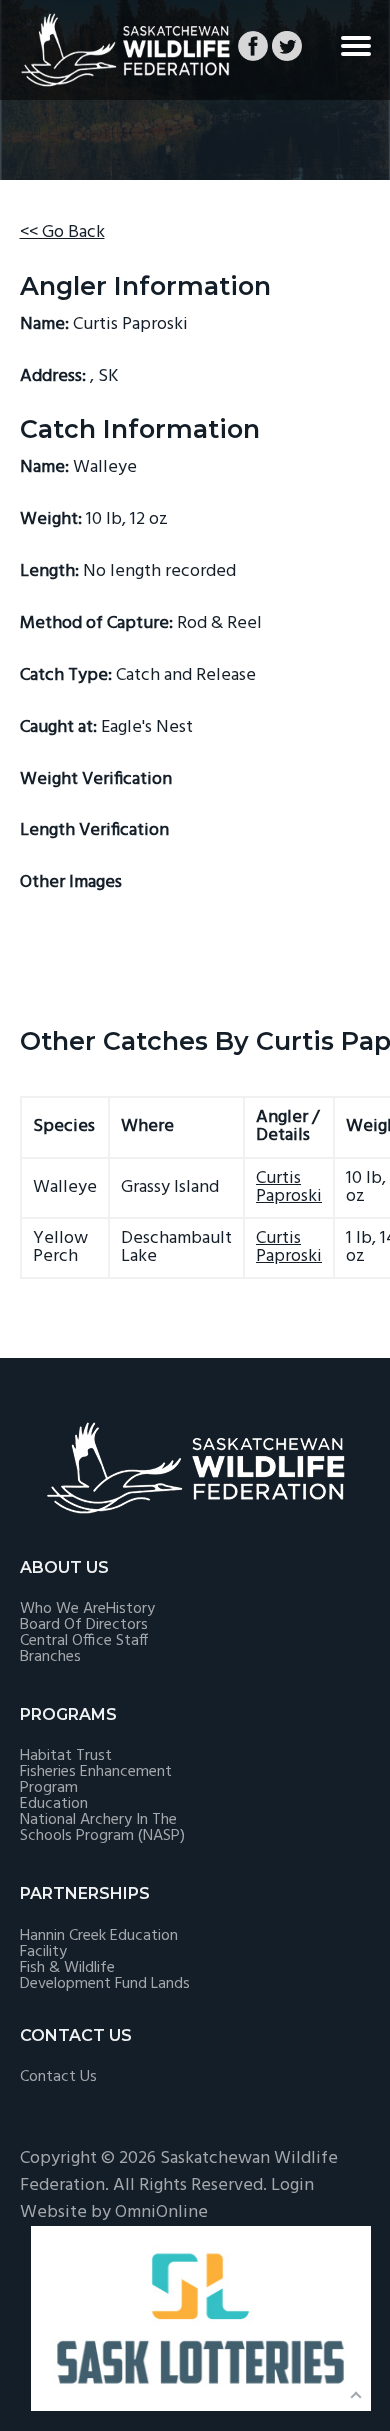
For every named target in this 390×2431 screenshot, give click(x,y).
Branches (50, 1657)
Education (54, 1804)
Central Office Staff (84, 1641)
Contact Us (58, 2077)
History (130, 1609)
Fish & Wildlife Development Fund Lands (105, 1976)
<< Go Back (62, 232)
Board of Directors (84, 1625)
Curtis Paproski (289, 1187)
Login (292, 2185)
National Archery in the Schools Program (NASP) (102, 1828)
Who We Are (63, 1609)
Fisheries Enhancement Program (96, 1780)
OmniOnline (161, 2212)
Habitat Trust (66, 1756)
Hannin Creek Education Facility (99, 1944)
